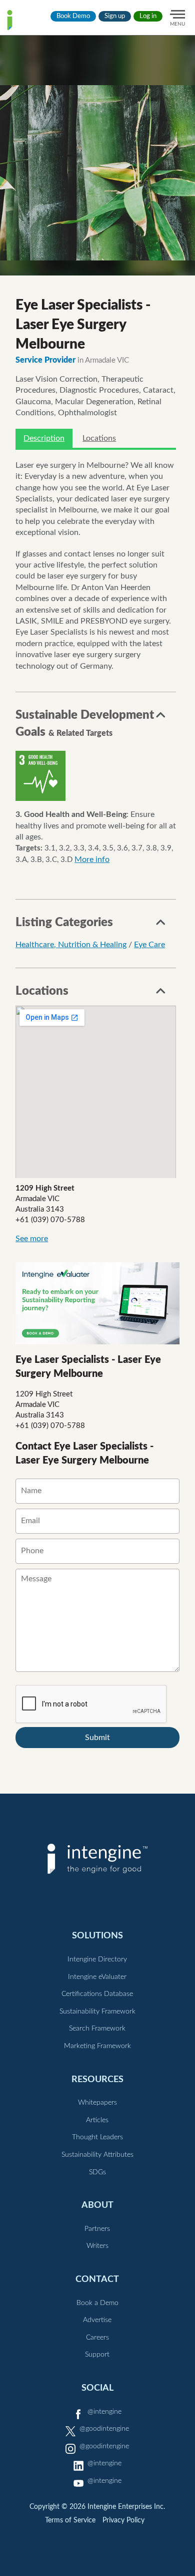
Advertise (97, 2320)
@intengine (104, 2412)
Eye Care (149, 945)
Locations (99, 438)
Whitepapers (97, 2103)
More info (92, 860)
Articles (97, 2120)
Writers (97, 2246)
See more (32, 1239)
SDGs (97, 2172)
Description (44, 438)
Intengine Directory (97, 1959)
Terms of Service (70, 2520)
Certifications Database (97, 1994)
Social (97, 2388)
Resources (97, 2079)
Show (161, 718)
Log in (148, 16)
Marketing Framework (97, 2046)
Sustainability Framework (97, 2012)
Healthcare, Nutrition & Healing (71, 945)
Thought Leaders (97, 2137)
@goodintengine (104, 2429)
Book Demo (73, 16)
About (97, 2205)
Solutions (97, 1936)
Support (97, 2355)
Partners (97, 2229)
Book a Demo (97, 2303)
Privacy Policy (123, 2520)
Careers (97, 2338)
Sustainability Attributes (97, 2155)
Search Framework (97, 2029)
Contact (97, 2279)
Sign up (115, 16)
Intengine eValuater (97, 1977)
